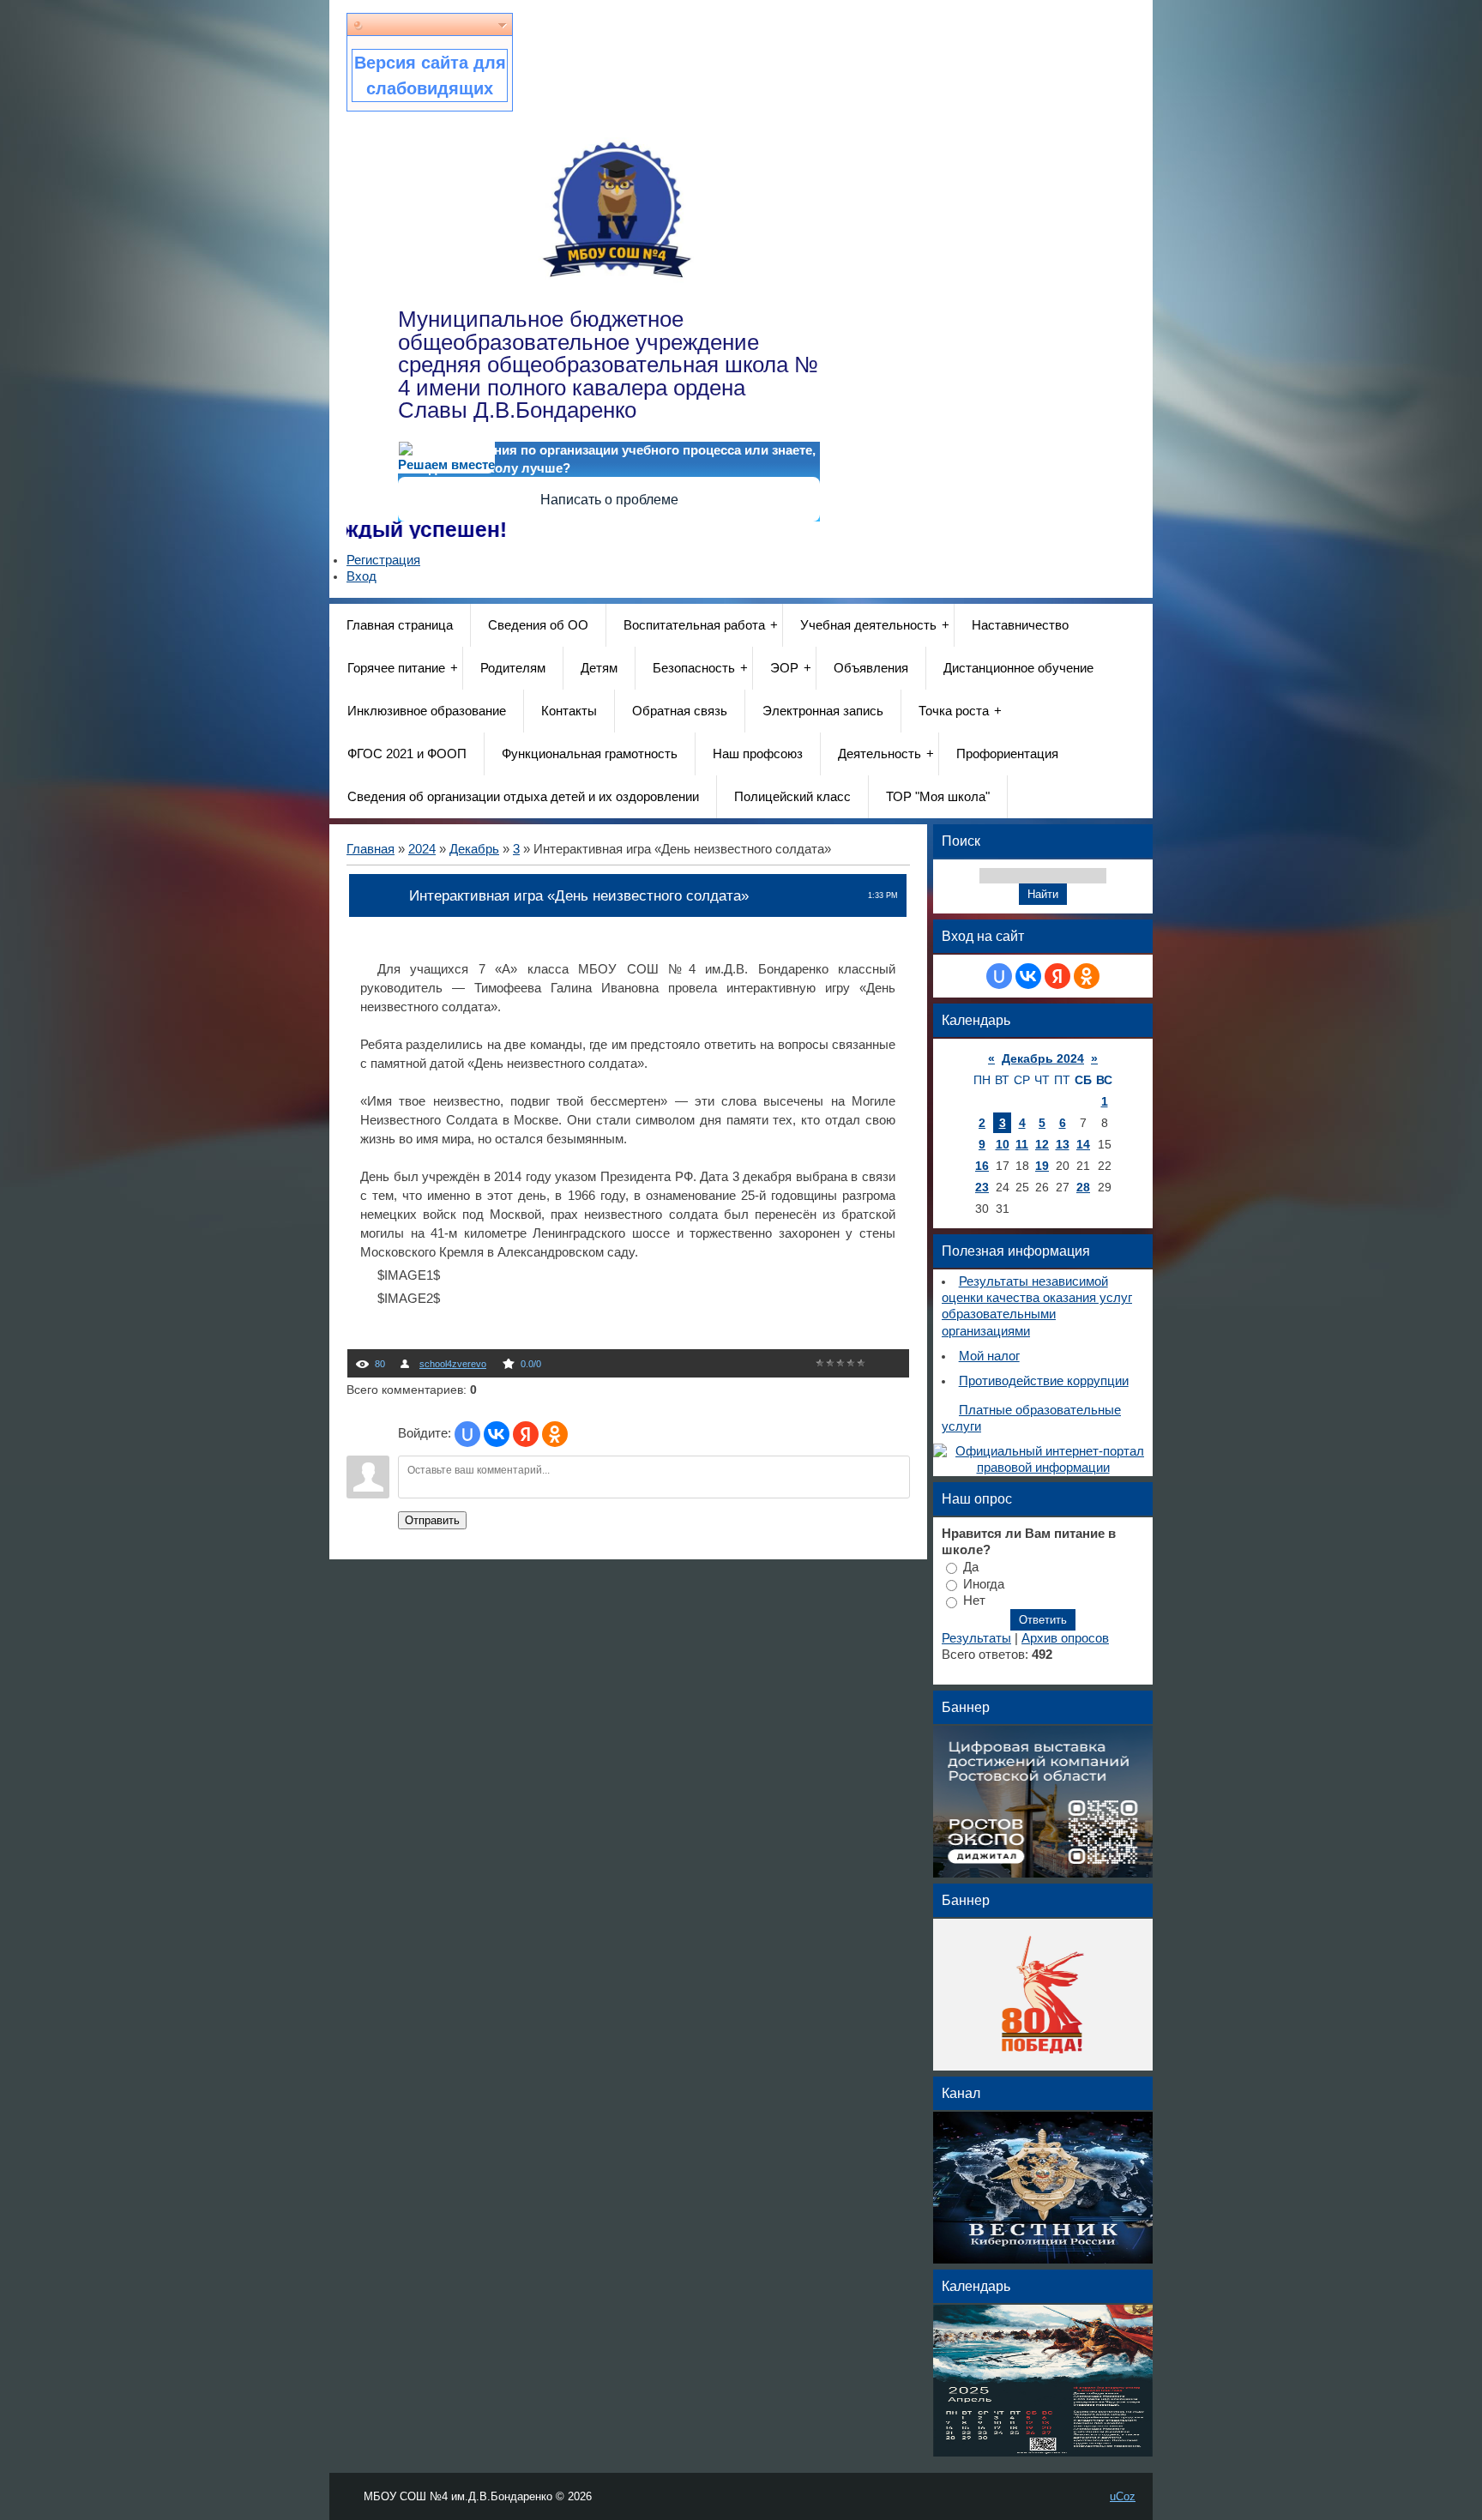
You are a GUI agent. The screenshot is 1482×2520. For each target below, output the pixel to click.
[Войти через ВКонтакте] (497, 1434)
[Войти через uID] (467, 1434)
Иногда (984, 1583)
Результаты (976, 1638)
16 (982, 1166)
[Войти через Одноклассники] (555, 1434)
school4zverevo (453, 1364)
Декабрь (474, 849)
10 (1003, 1144)
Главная (370, 849)
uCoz (1123, 2496)
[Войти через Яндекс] (526, 1434)
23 (982, 1187)
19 (1042, 1166)
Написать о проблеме (609, 500)
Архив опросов (1065, 1638)
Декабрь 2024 (1043, 1058)
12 (1042, 1144)
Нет (974, 1601)
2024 (422, 849)
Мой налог (989, 1356)
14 (1083, 1144)
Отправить (432, 1520)
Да (971, 1567)
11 (1022, 1144)
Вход (361, 576)
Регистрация (383, 560)
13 (1063, 1144)
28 (1083, 1187)
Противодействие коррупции (1044, 1381)
